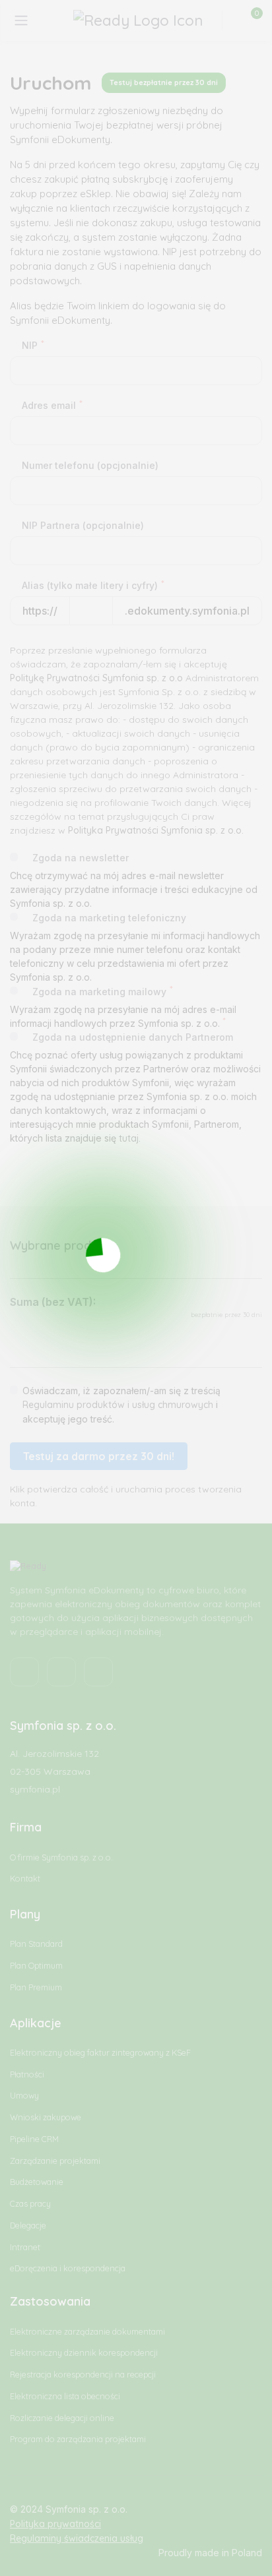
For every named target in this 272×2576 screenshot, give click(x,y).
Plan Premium (36, 1987)
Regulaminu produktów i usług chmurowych (118, 1405)
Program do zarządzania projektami (78, 2439)
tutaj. (130, 1138)
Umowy (24, 2096)
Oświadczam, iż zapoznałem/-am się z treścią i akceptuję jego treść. (121, 1405)
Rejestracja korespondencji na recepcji (83, 2375)
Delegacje (28, 2225)
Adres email (52, 405)
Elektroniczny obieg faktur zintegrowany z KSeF (100, 2053)
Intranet (25, 2247)
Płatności (27, 2074)
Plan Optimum (36, 1966)
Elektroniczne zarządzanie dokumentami (87, 2332)
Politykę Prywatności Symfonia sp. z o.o (96, 678)
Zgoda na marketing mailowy (103, 991)
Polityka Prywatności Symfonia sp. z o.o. (156, 830)
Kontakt (25, 1879)
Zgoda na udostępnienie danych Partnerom (133, 1037)
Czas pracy (30, 2204)
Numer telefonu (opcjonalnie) (90, 465)
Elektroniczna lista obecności (65, 2396)
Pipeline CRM (34, 2139)
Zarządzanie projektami (55, 2161)
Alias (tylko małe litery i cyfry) (93, 585)
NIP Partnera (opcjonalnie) (83, 525)
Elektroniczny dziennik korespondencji (84, 2353)
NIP (33, 345)
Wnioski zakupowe (46, 2117)
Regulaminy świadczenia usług (77, 2538)
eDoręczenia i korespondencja (68, 2268)
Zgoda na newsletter (81, 858)
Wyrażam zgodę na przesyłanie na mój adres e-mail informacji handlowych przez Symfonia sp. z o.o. (123, 1016)
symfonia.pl (35, 1789)
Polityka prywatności (55, 2524)
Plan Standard (36, 1944)
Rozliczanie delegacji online (62, 2418)
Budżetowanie (37, 2182)
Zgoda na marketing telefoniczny (109, 918)
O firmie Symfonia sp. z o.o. (61, 1857)
